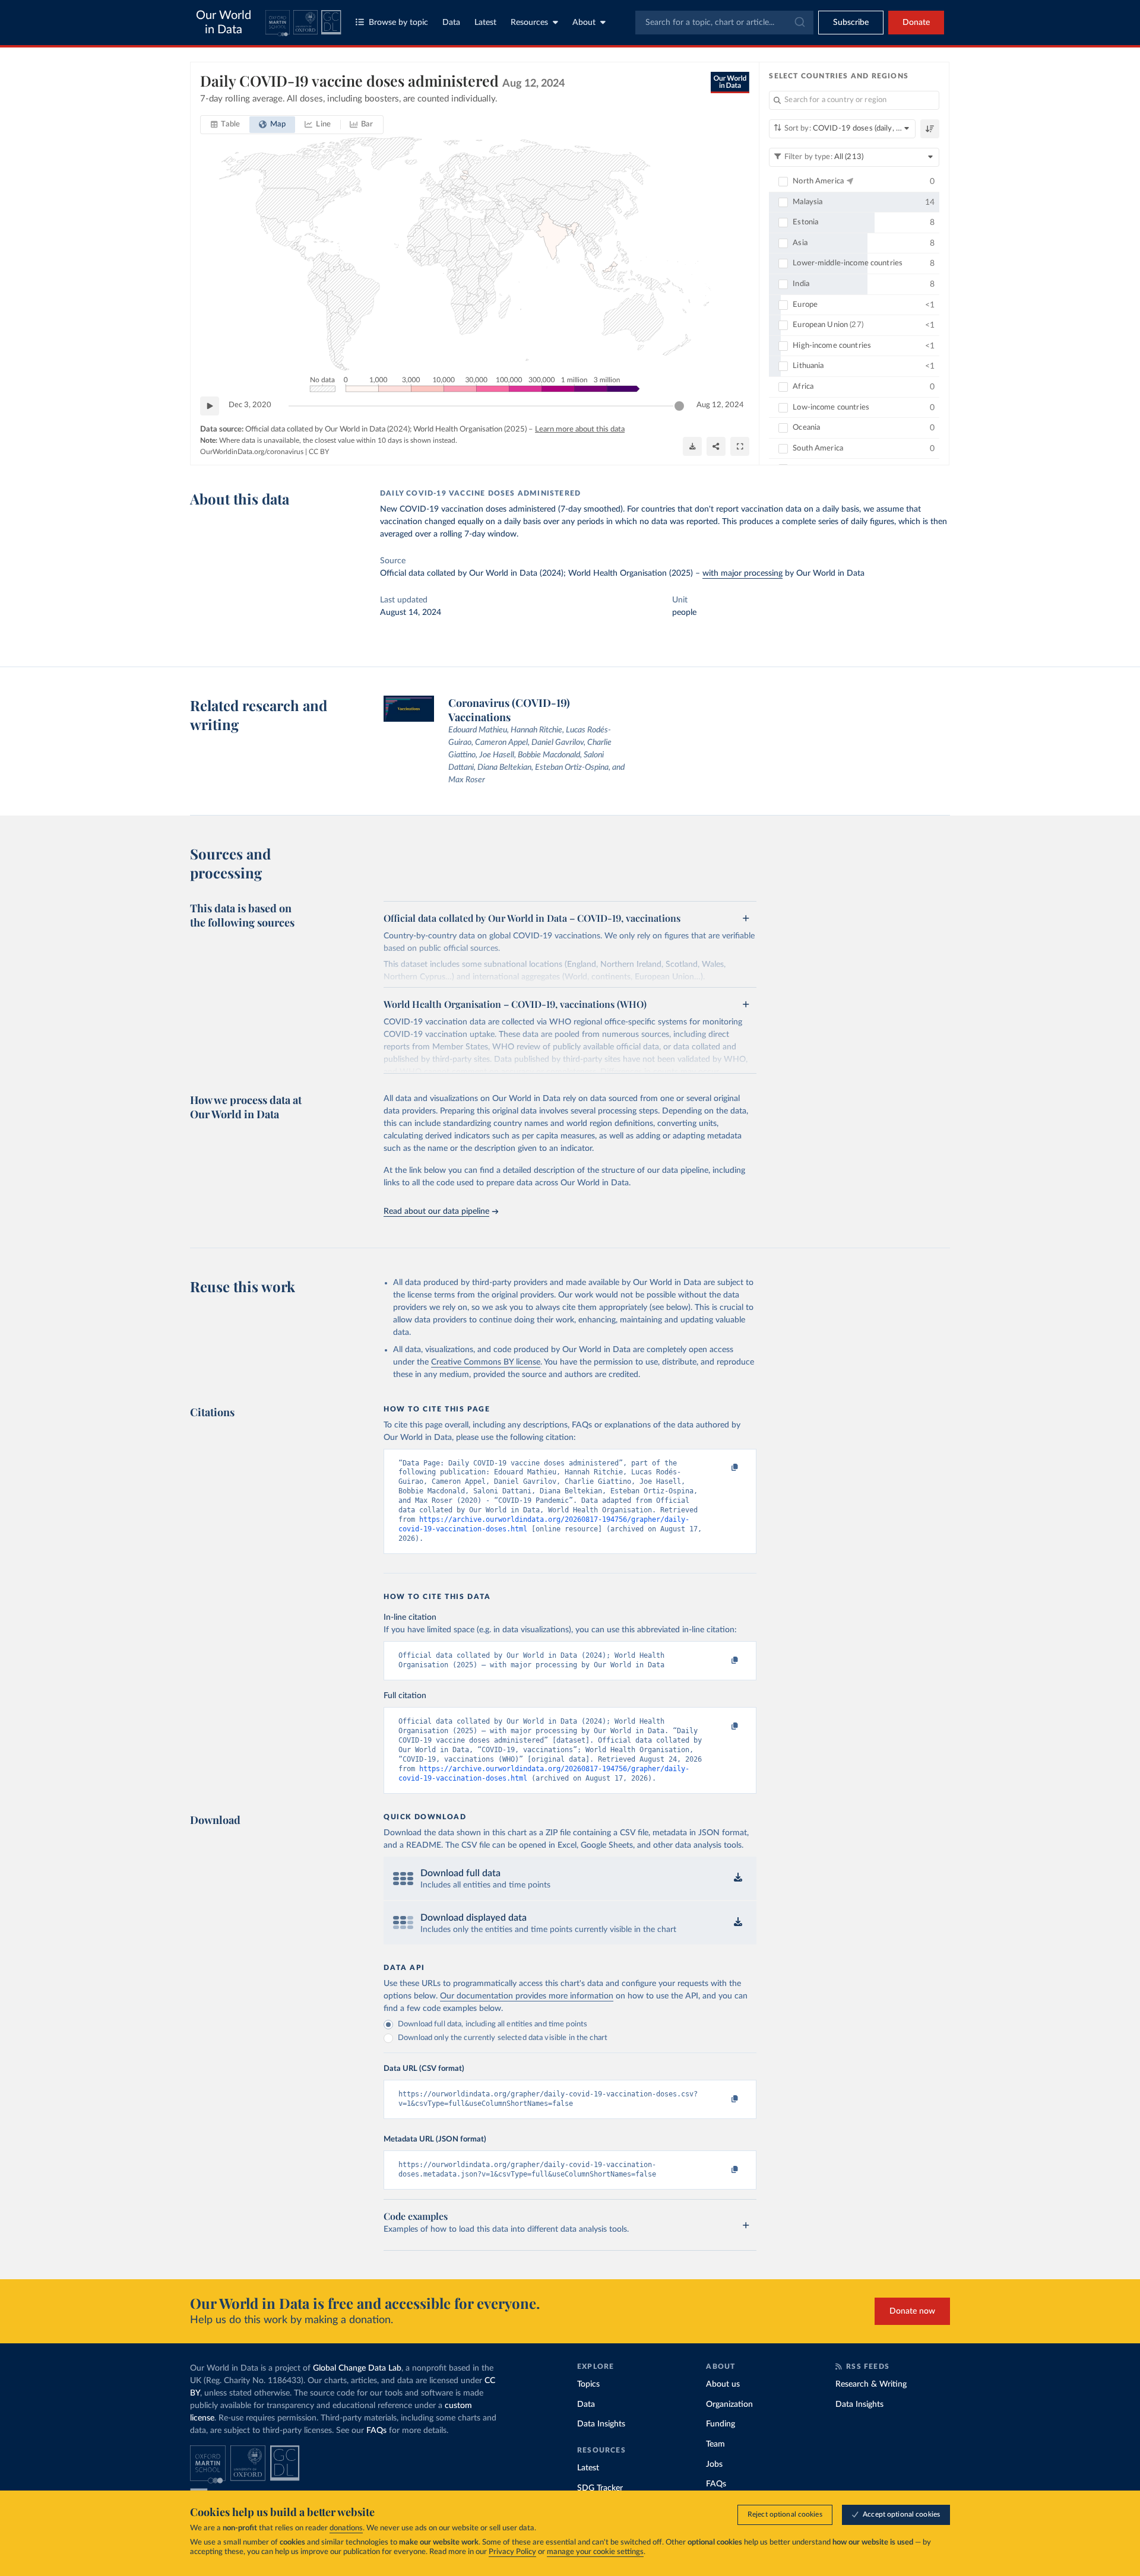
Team (715, 2444)
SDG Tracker (600, 2488)
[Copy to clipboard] (723, 1468)
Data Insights (601, 2424)
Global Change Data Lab (357, 2368)
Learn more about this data (580, 429)
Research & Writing (871, 2384)
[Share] (716, 446)
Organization (729, 2404)
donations (346, 2528)
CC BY (319, 452)
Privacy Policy (512, 2552)
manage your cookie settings (595, 2552)
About (584, 23)
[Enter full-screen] (740, 446)
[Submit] (799, 23)
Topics (588, 2384)
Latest (485, 23)
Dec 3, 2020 (250, 405)
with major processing (742, 573)
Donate (916, 23)
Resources (529, 23)
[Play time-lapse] (210, 406)
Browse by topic (398, 23)
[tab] (225, 125)
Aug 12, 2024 (720, 405)
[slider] (679, 406)
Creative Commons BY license (486, 1362)
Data (451, 23)
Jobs (714, 2464)
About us (723, 2384)
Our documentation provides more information (527, 1996)
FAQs (376, 2431)
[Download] (692, 446)
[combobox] (724, 23)
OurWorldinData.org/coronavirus (252, 452)
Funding (721, 2424)
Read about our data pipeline (436, 1211)
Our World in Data (224, 23)
